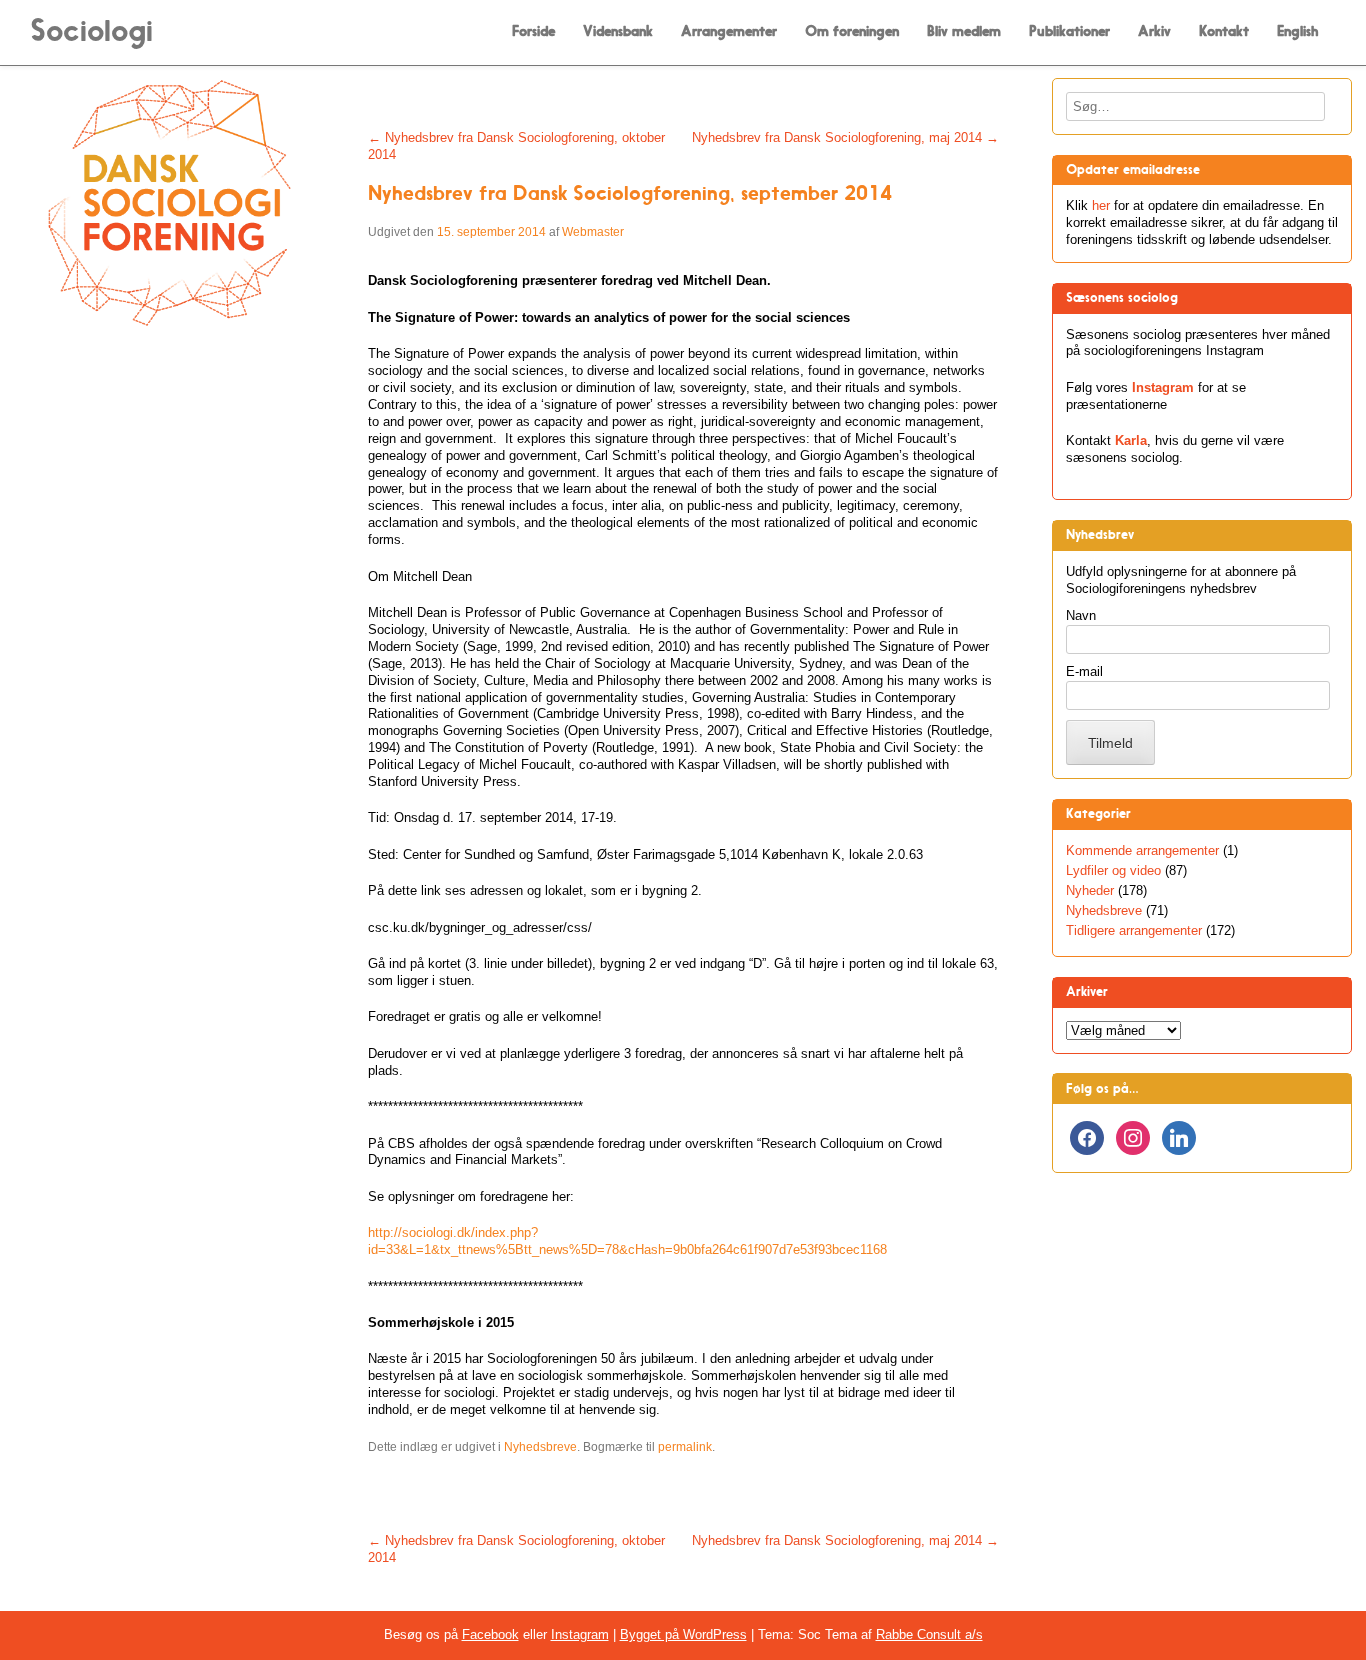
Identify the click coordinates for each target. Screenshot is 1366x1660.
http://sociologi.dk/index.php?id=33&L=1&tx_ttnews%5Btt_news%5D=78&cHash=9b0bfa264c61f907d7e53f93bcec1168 (627, 1241)
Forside (533, 31)
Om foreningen (852, 31)
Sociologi (91, 30)
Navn (1081, 615)
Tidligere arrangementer (1134, 930)
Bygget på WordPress (683, 1634)
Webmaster (593, 232)
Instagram (1163, 387)
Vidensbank (618, 31)
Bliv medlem (964, 31)
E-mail (1084, 671)
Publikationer (1069, 31)
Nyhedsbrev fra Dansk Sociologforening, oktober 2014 (516, 146)
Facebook (490, 1634)
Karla (1131, 440)
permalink (685, 1447)
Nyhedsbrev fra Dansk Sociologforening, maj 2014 (845, 137)
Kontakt (1224, 31)
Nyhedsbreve (540, 1447)
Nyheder (1090, 890)
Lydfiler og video (1113, 870)
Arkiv (1154, 31)
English (1298, 31)
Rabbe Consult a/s (929, 1634)
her (1101, 205)
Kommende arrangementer (1142, 850)
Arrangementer (729, 31)
